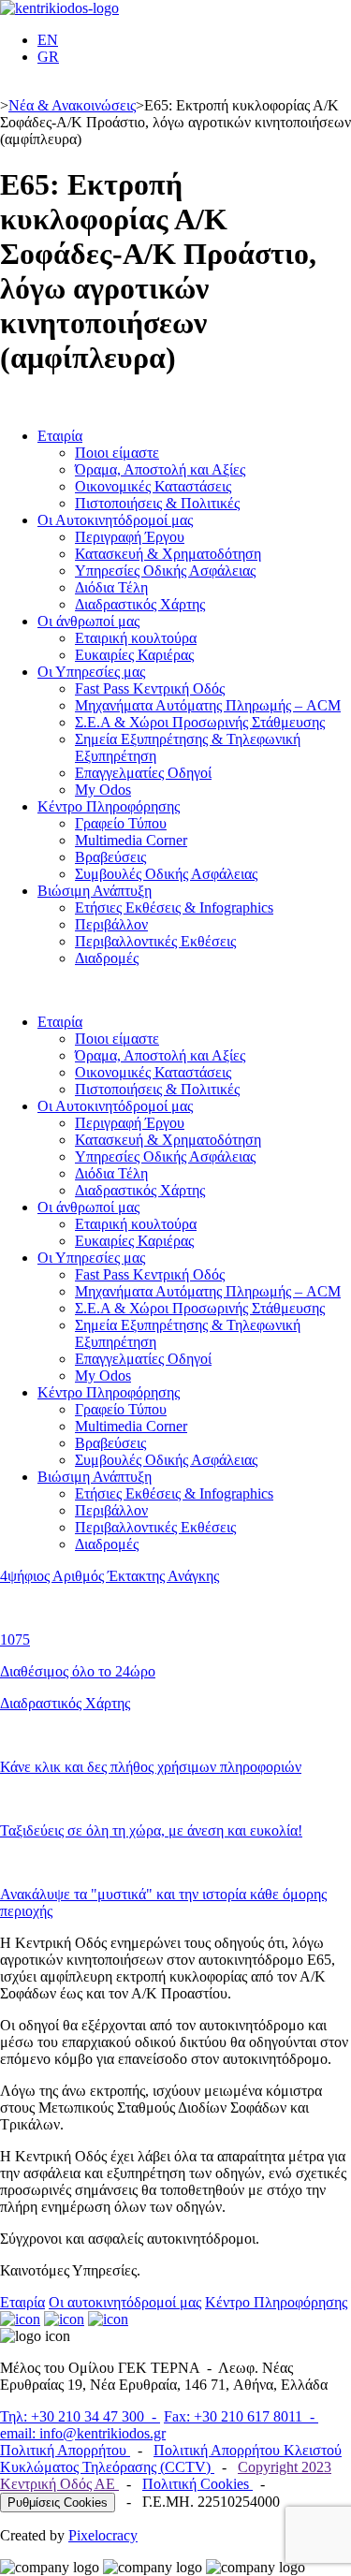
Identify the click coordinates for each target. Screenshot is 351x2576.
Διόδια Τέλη (111, 587)
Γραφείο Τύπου (121, 823)
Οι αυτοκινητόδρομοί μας (125, 2302)
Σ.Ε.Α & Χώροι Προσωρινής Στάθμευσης (200, 722)
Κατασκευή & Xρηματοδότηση (168, 554)
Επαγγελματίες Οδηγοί (143, 773)
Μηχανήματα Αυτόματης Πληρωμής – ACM (208, 705)
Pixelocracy (103, 2535)
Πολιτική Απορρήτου (65, 2450)
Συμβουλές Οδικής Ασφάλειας (166, 874)
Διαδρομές (107, 958)
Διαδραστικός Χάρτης (140, 604)
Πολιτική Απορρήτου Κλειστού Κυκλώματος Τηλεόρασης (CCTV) (171, 2459)
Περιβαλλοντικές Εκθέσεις (155, 941)
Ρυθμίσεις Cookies (58, 2503)
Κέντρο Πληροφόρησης (109, 806)
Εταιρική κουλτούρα (136, 638)
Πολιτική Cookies (197, 2484)
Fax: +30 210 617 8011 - (241, 2416)
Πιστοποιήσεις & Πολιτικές (157, 503)
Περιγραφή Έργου (130, 537)
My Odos (103, 790)
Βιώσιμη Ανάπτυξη (95, 891)
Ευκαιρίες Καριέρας (134, 655)
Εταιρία (60, 436)
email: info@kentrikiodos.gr (83, 2433)
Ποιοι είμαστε (117, 453)
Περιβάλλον (111, 924)
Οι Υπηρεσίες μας (91, 672)
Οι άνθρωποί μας (88, 621)
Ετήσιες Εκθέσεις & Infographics (174, 907)
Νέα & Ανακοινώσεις (72, 105)
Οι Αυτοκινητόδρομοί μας (115, 520)
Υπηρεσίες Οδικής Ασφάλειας (165, 571)
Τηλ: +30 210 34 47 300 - (80, 2416)
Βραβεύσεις (110, 857)
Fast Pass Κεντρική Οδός (150, 688)
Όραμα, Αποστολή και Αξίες (160, 469)
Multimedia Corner (131, 840)
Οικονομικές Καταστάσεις (153, 486)
